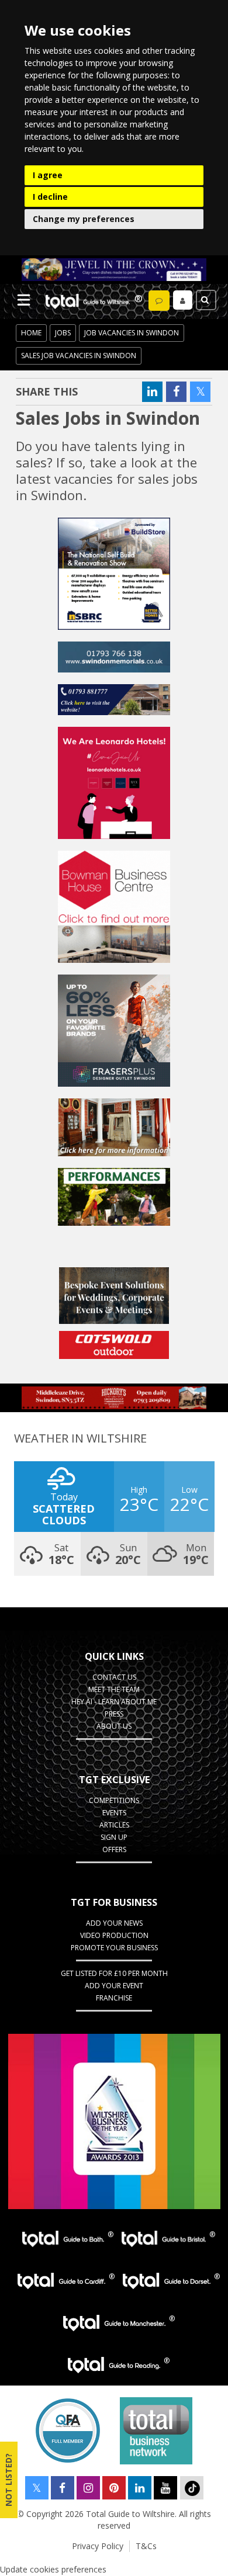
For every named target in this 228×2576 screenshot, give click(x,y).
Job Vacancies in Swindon (132, 333)
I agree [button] (48, 175)
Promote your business (114, 1948)
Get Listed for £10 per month (114, 1973)
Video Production (114, 1935)
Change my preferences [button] (84, 219)
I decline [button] (50, 197)
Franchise (114, 1998)
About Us (114, 1726)
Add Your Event (114, 1986)
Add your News (114, 1923)
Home (31, 333)
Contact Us (114, 1677)
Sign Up (114, 1837)
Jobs (63, 333)
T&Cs (146, 2546)
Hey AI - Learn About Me (114, 1702)
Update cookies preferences (53, 2569)
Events (114, 1813)
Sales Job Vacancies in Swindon (79, 356)
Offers (114, 1849)
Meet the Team (114, 1689)
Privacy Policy (98, 2546)
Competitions (114, 1800)
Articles (114, 1825)
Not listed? (8, 2480)
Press (114, 1714)
